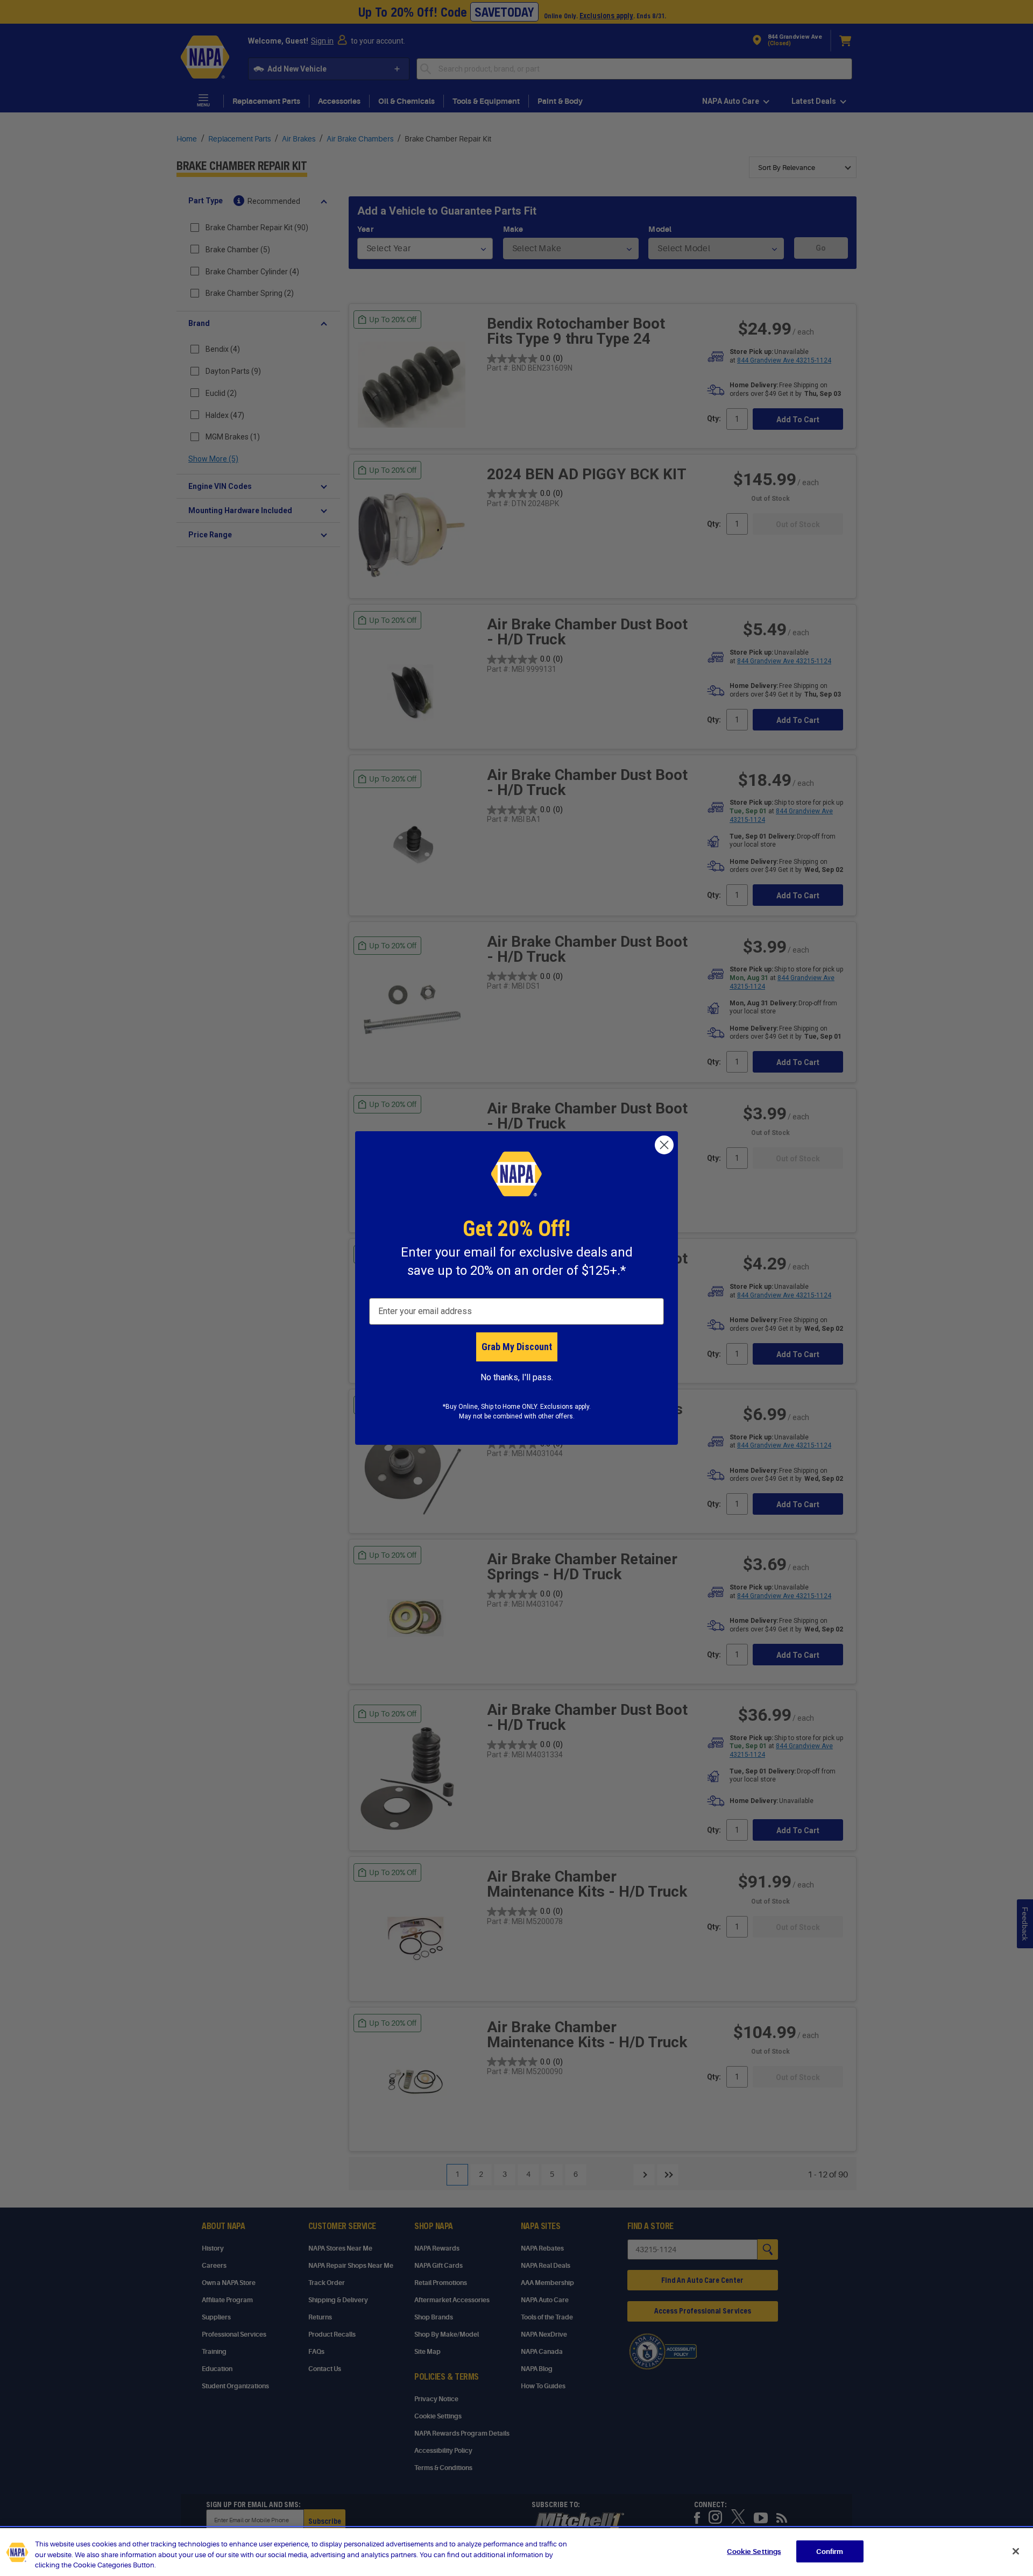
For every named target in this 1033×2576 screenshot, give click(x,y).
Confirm (830, 2551)
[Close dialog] (664, 1145)
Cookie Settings (754, 2551)
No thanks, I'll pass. (517, 1377)
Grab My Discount (517, 1347)
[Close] (1016, 2551)
